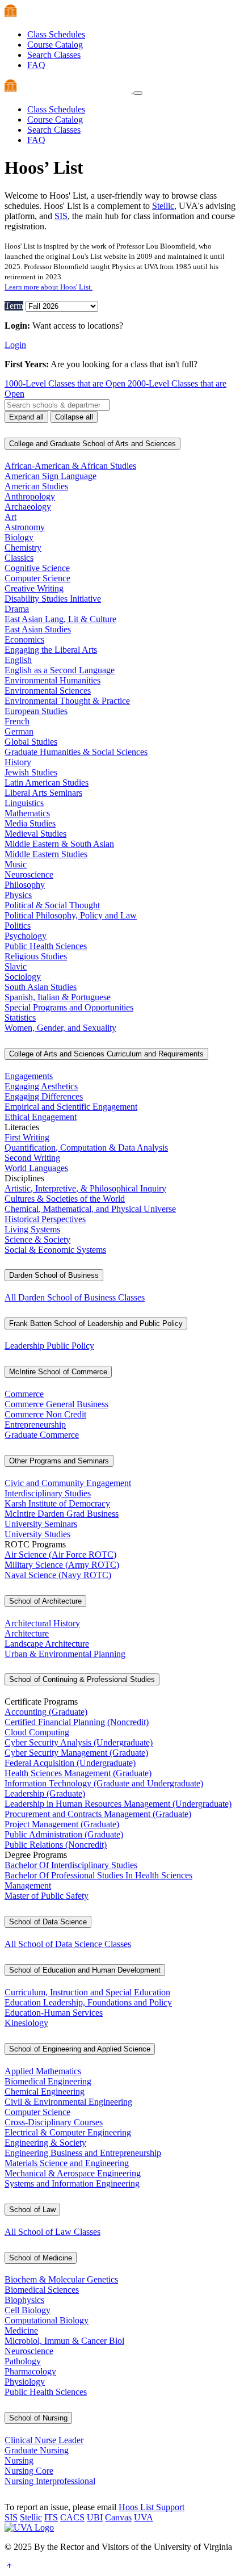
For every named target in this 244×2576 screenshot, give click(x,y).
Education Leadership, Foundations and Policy (88, 2002)
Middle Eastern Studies (46, 854)
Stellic (163, 206)
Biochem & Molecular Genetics (61, 2279)
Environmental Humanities (52, 680)
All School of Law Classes (52, 2232)
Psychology (26, 936)
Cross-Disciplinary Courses (54, 2122)
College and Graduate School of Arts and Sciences (92, 444)
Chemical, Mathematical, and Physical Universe (90, 1209)
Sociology (23, 977)
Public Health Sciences (46, 946)
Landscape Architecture (47, 1644)
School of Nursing (38, 2418)
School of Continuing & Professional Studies (82, 1679)
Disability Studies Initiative (53, 599)
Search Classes (54, 55)
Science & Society (37, 1239)
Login (15, 345)
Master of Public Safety (47, 1896)
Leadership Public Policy (49, 1346)
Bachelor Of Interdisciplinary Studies (71, 1865)
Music (16, 864)
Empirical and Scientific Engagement (71, 1107)
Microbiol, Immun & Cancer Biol (64, 2341)
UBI (95, 2517)
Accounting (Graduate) (46, 1712)
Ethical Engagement (41, 1117)
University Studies (37, 1534)
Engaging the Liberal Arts (51, 650)
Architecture (27, 1633)
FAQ (36, 65)
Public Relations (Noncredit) (56, 1845)
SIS (61, 216)
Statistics (20, 1018)
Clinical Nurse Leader (44, 2440)
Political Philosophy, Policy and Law (71, 915)
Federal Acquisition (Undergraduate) (70, 1763)
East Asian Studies (38, 629)
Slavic (16, 966)
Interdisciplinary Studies (48, 1493)
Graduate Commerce (42, 1435)
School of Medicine (41, 2258)
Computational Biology (47, 2320)
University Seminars (41, 1524)
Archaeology (28, 507)
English (18, 660)
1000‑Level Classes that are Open (66, 383)
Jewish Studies (31, 772)
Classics (19, 558)
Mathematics (27, 813)
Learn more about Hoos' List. (49, 287)
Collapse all (74, 417)
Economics (24, 639)
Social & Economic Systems (55, 1250)
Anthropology (30, 496)
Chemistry (23, 547)
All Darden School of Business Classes (75, 1297)
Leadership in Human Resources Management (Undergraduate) (118, 1804)
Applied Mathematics (43, 2071)
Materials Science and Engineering (67, 2163)
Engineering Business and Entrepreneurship (83, 2153)
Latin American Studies (47, 783)
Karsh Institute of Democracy (57, 1503)
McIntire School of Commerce (58, 1372)
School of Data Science (48, 1922)
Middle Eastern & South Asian (59, 844)
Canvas (118, 2517)
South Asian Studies (41, 987)
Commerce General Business (56, 1404)
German (19, 731)
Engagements (29, 1076)
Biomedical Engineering (48, 2081)
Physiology (25, 2382)
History (18, 762)
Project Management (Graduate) (62, 1824)
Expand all (26, 417)
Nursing (19, 2460)
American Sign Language (51, 476)
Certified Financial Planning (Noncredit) (77, 1722)
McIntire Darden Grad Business (62, 1514)
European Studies (36, 711)
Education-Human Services (54, 2013)
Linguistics (24, 803)
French (17, 721)
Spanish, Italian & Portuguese (58, 997)
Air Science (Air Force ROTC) (60, 1555)
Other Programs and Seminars (59, 1461)
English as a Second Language (60, 670)
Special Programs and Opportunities (69, 1007)
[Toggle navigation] (138, 93)
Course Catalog (55, 45)
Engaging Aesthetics (41, 1086)
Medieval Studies (35, 834)
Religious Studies (36, 956)
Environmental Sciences (48, 691)
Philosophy (25, 885)
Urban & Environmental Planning (65, 1654)
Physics (18, 895)
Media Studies (30, 823)
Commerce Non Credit (45, 1414)
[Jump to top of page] (9, 2566)
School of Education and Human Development (85, 1970)
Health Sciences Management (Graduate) (78, 1773)
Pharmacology (30, 2371)
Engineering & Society (45, 2143)
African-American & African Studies (70, 466)
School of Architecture (45, 1601)
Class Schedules (56, 34)
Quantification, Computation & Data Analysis (86, 1148)
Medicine (21, 2330)
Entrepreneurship (35, 1425)
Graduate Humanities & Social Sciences (76, 752)
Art (10, 517)
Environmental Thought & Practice (67, 701)
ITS (51, 2517)
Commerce (24, 1394)
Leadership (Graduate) (45, 1793)
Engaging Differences (44, 1096)
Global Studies (31, 742)
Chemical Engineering (45, 2092)
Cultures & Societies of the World (65, 1199)
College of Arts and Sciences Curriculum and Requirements (106, 1054)
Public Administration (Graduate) (64, 1834)
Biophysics (24, 2300)
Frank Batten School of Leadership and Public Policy (96, 1323)
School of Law (32, 2210)
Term (14, 306)
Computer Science (37, 578)
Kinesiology (26, 2023)
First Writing (27, 1137)
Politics (18, 926)
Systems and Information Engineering (72, 2183)
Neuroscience (29, 874)
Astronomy (25, 527)
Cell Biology (28, 2310)
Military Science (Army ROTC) (62, 1565)
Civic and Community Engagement (68, 1483)
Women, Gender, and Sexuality (60, 1028)
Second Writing (32, 1158)
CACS (72, 2517)
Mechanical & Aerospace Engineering (73, 2173)
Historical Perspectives (45, 1219)
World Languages (36, 1168)
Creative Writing (34, 588)
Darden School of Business (54, 1275)
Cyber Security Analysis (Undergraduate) (79, 1742)
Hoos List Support (152, 2507)
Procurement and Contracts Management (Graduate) (98, 1814)
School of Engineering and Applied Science (80, 2049)
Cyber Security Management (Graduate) (76, 1753)
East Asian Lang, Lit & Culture (60, 619)
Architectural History (42, 1623)
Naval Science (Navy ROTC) (58, 1575)
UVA (144, 2517)
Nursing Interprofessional (50, 2481)
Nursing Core (29, 2471)
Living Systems (32, 1229)
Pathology (23, 2361)
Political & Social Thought (52, 905)
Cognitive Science (37, 568)
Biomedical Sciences (42, 2290)
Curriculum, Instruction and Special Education (87, 1992)
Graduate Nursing (37, 2450)
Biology (19, 537)
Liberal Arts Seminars (43, 793)
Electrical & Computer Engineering (68, 2132)
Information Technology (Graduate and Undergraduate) (104, 1783)
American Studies (36, 486)
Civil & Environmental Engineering (68, 2102)
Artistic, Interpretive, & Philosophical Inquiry (85, 1188)
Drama (17, 609)
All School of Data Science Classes (68, 1944)
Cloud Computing (37, 1732)
